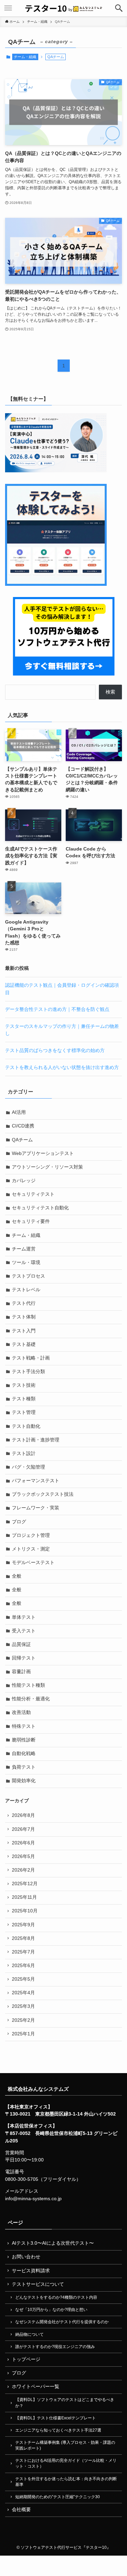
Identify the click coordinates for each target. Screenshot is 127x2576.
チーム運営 (24, 1249)
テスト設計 (24, 1453)
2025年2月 (23, 2020)
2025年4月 (23, 1993)
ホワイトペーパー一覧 (36, 2387)
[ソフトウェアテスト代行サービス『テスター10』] (63, 8)
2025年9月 (23, 1925)
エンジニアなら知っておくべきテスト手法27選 (58, 2430)
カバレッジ (24, 1181)
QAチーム (22, 1140)
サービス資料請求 (31, 2271)
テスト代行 (24, 1303)
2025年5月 (23, 1979)
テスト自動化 (26, 1426)
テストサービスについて (38, 2284)
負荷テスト (24, 1767)
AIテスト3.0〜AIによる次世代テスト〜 (53, 2243)
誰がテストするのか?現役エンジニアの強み (55, 2347)
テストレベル (26, 1290)
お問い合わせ (26, 2257)
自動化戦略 (24, 1754)
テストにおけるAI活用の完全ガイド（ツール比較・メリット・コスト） (66, 2463)
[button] (119, 8)
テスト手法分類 (28, 1372)
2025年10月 (25, 1911)
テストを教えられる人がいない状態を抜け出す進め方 (62, 1067)
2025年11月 (24, 1897)
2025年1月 (23, 2034)
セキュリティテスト (33, 1194)
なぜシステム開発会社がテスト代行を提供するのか (62, 2322)
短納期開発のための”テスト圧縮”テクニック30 (58, 2497)
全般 (17, 1576)
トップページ (26, 2359)
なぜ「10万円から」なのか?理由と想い (51, 2310)
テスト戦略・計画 (31, 1358)
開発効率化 (24, 1781)
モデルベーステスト (33, 1563)
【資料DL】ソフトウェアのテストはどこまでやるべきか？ (65, 2403)
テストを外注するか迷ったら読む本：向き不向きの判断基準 (66, 2482)
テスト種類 (24, 1399)
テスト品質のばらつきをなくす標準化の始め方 (55, 1050)
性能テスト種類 (28, 1685)
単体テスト (24, 1617)
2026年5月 (23, 1856)
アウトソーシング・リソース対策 (47, 1167)
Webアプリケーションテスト (43, 1153)
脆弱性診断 (24, 1740)
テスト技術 (24, 1385)
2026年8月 (23, 1815)
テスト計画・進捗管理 (36, 1440)
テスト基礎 (24, 1344)
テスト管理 (24, 1412)
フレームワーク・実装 (36, 1508)
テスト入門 (24, 1331)
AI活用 (19, 1112)
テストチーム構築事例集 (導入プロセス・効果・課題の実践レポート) (65, 2445)
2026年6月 (23, 1843)
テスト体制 (24, 1317)
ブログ (19, 1522)
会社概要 (21, 2510)
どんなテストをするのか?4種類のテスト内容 (56, 2297)
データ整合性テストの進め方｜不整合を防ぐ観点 (57, 1009)
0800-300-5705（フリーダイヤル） (43, 2179)
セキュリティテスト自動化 (40, 1208)
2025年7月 (23, 1952)
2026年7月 (23, 1829)
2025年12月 (25, 1884)
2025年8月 (23, 1938)
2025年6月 (23, 1966)
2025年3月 (23, 2006)
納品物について (29, 2334)
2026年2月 (23, 1870)
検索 (110, 692)
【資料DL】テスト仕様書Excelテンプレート (56, 2418)
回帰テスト (24, 1658)
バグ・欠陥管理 (28, 1467)
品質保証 (21, 1644)
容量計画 (21, 1672)
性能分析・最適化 (31, 1699)
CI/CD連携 (23, 1126)
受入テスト (24, 1631)
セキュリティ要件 (31, 1221)
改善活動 (21, 1712)
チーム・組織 (25, 57)
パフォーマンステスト (36, 1481)
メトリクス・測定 (31, 1549)
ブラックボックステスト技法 (43, 1494)
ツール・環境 (26, 1263)
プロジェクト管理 (31, 1535)
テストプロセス (28, 1276)
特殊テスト (24, 1726)
